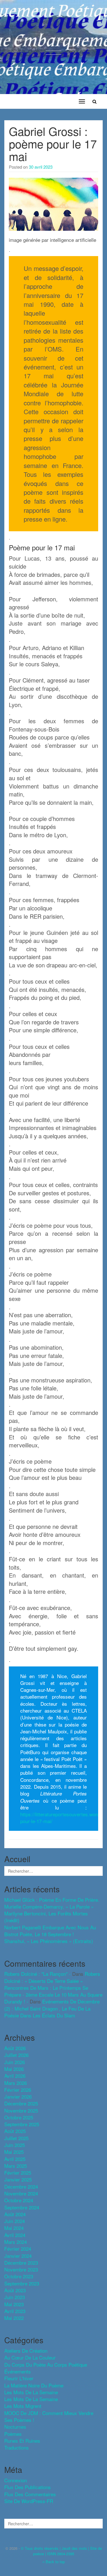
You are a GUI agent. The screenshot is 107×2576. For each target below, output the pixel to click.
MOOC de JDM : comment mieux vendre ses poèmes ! (49, 2416)
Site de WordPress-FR (29, 2501)
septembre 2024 (22, 2207)
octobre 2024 (19, 2200)
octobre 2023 (19, 2276)
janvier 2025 (18, 2179)
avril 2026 (15, 2076)
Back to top (55, 2562)
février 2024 (18, 2249)
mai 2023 (14, 2304)
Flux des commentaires (30, 2494)
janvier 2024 (18, 2256)
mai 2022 (14, 2318)
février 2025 (18, 2172)
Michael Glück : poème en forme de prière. (52, 1900)
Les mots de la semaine (31, 2399)
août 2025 (15, 2131)
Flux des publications (28, 2487)
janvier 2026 (18, 2096)
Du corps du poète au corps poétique (46, 2364)
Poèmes (13, 2434)
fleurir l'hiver (19, 2378)
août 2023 (15, 2290)
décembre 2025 (21, 2103)
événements (18, 2371)
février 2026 (18, 2090)
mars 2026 (16, 2083)
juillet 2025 (16, 2138)
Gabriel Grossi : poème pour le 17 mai (53, 143)
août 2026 (15, 2048)
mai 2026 (14, 2069)
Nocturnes (15, 2427)
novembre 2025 (21, 2110)
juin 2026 (15, 2062)
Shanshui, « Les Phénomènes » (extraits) (49, 1941)
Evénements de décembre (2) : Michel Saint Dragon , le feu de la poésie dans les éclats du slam (52, 2008)
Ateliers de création (26, 2351)
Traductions (17, 2447)
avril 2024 (15, 2235)
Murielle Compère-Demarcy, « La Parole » (49, 1906)
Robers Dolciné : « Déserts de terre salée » (52, 1977)
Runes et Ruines (22, 2441)
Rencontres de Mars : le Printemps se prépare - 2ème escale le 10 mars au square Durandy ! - (53, 1995)
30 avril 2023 (41, 167)
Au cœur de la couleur (30, 2357)
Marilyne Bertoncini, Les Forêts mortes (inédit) (46, 1917)
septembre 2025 (22, 2124)
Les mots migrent (23, 2406)
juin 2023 (15, 2297)
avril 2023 (15, 2311)
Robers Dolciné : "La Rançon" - (38, 1974)
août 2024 (15, 2214)
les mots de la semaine (31, 2392)
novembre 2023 (21, 2269)
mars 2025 (16, 2166)
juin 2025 (15, 2145)
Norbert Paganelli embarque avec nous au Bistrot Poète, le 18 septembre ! (50, 1931)
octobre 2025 (19, 2117)
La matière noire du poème (34, 2385)
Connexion (16, 2480)
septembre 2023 (22, 2283)
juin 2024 (15, 2221)
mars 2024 (16, 2242)
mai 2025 (14, 2152)
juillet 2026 (16, 2055)
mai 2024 (14, 2228)
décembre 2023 (21, 2263)
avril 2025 (15, 2159)
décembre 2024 (21, 2186)
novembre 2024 (21, 2193)
